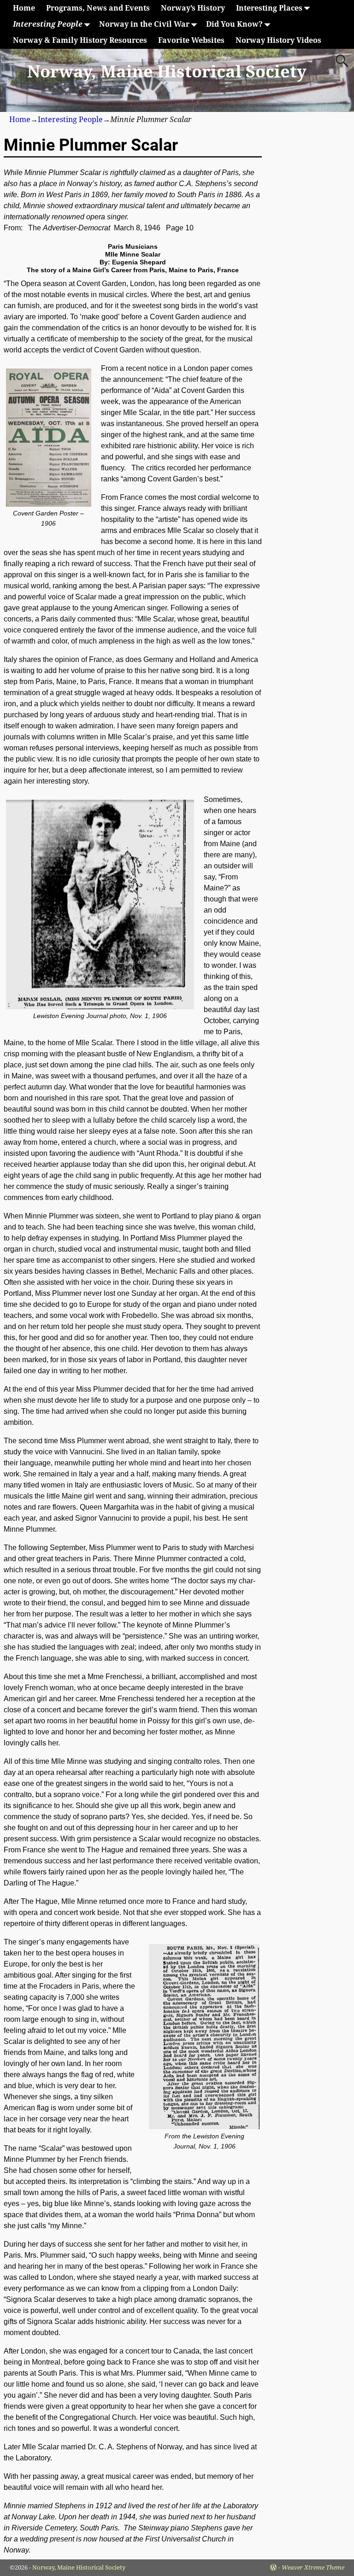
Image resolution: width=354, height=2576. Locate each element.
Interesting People (48, 24)
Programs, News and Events (98, 8)
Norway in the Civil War (144, 24)
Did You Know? (234, 24)
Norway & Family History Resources (80, 40)
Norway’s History (193, 8)
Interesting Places (269, 8)
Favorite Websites (191, 40)
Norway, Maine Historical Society (167, 72)
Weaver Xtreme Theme (313, 2567)
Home (24, 8)
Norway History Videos (278, 40)
